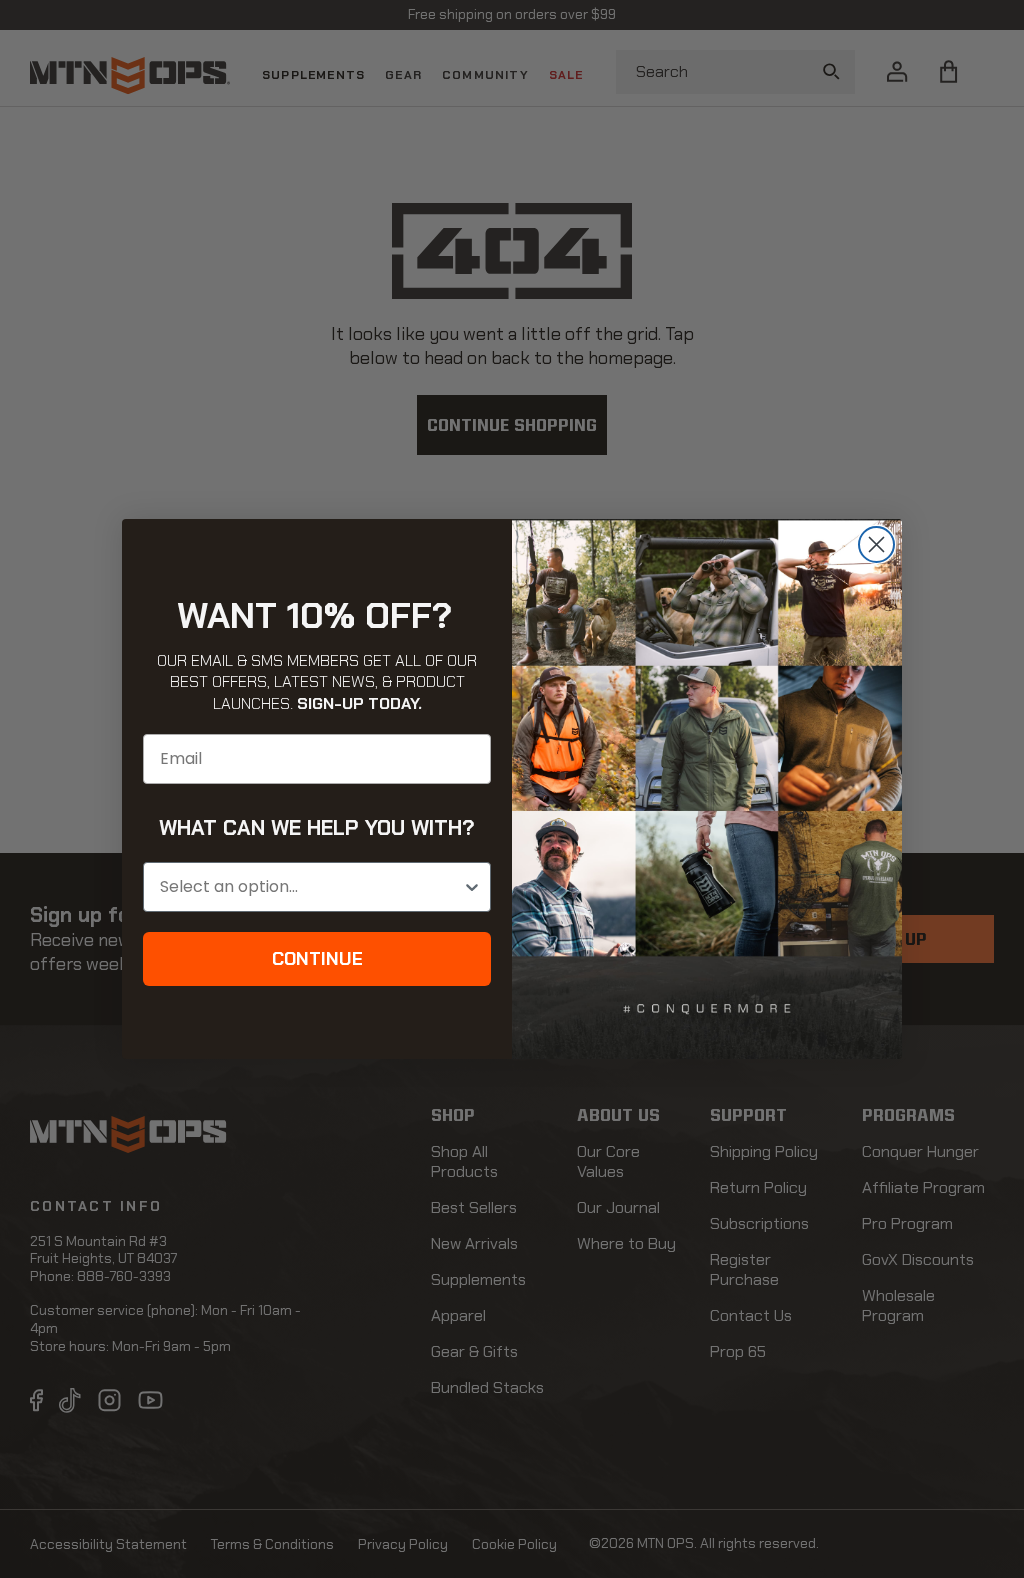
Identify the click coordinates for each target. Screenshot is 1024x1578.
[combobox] (311, 887)
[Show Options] (472, 887)
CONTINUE (317, 959)
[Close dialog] (876, 544)
